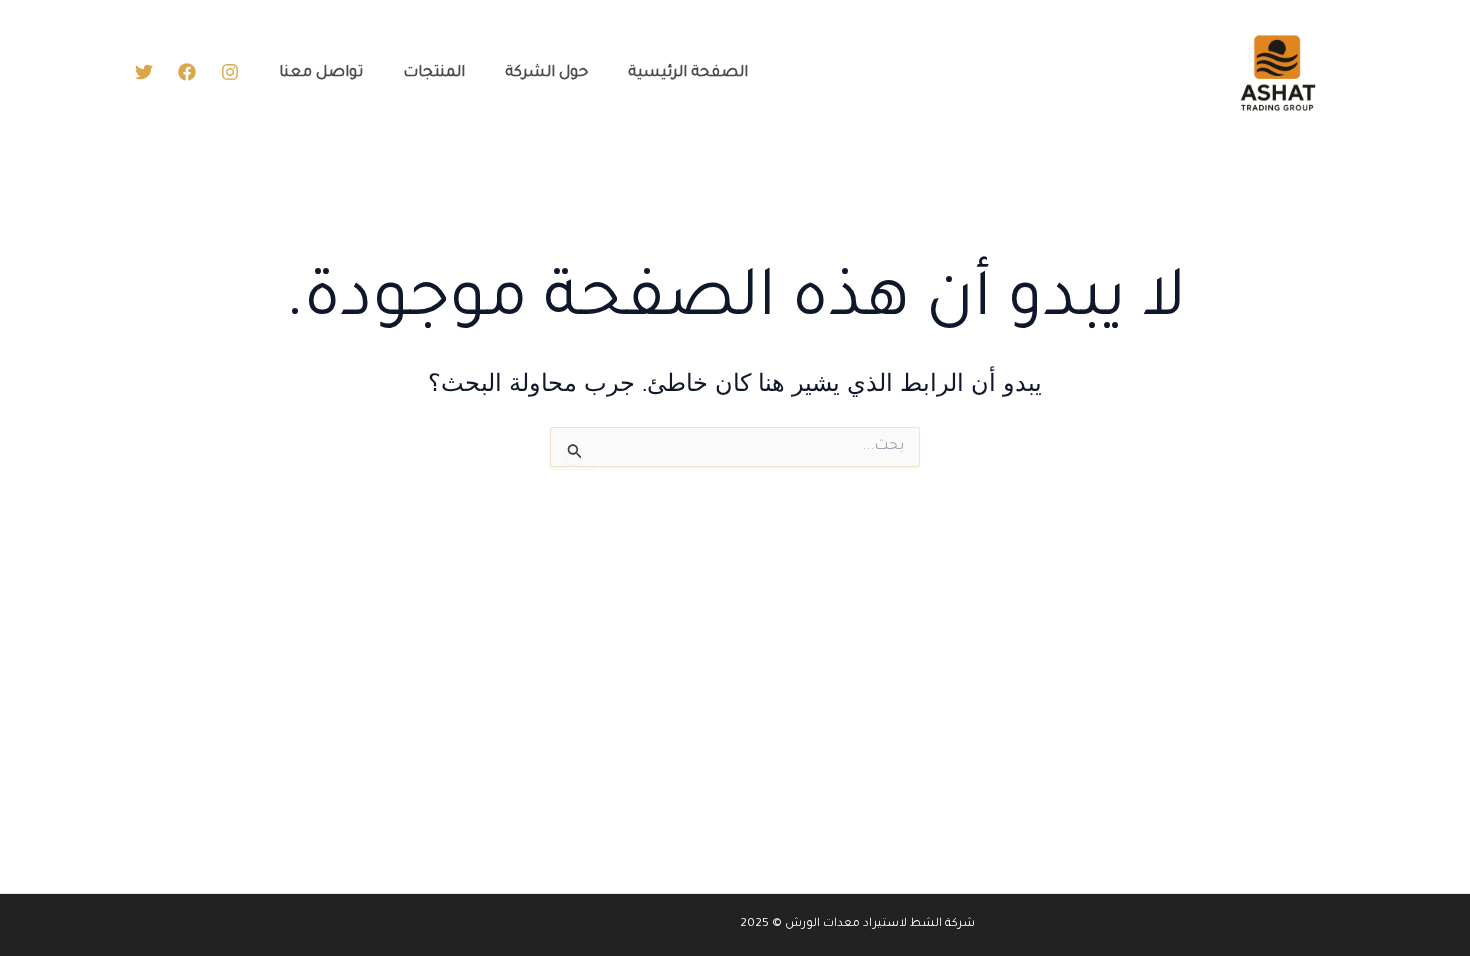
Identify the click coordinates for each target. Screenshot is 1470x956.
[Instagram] (230, 72)
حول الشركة (546, 73)
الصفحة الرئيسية (688, 73)
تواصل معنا (321, 73)
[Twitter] (144, 72)
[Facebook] (187, 72)
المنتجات (434, 73)
